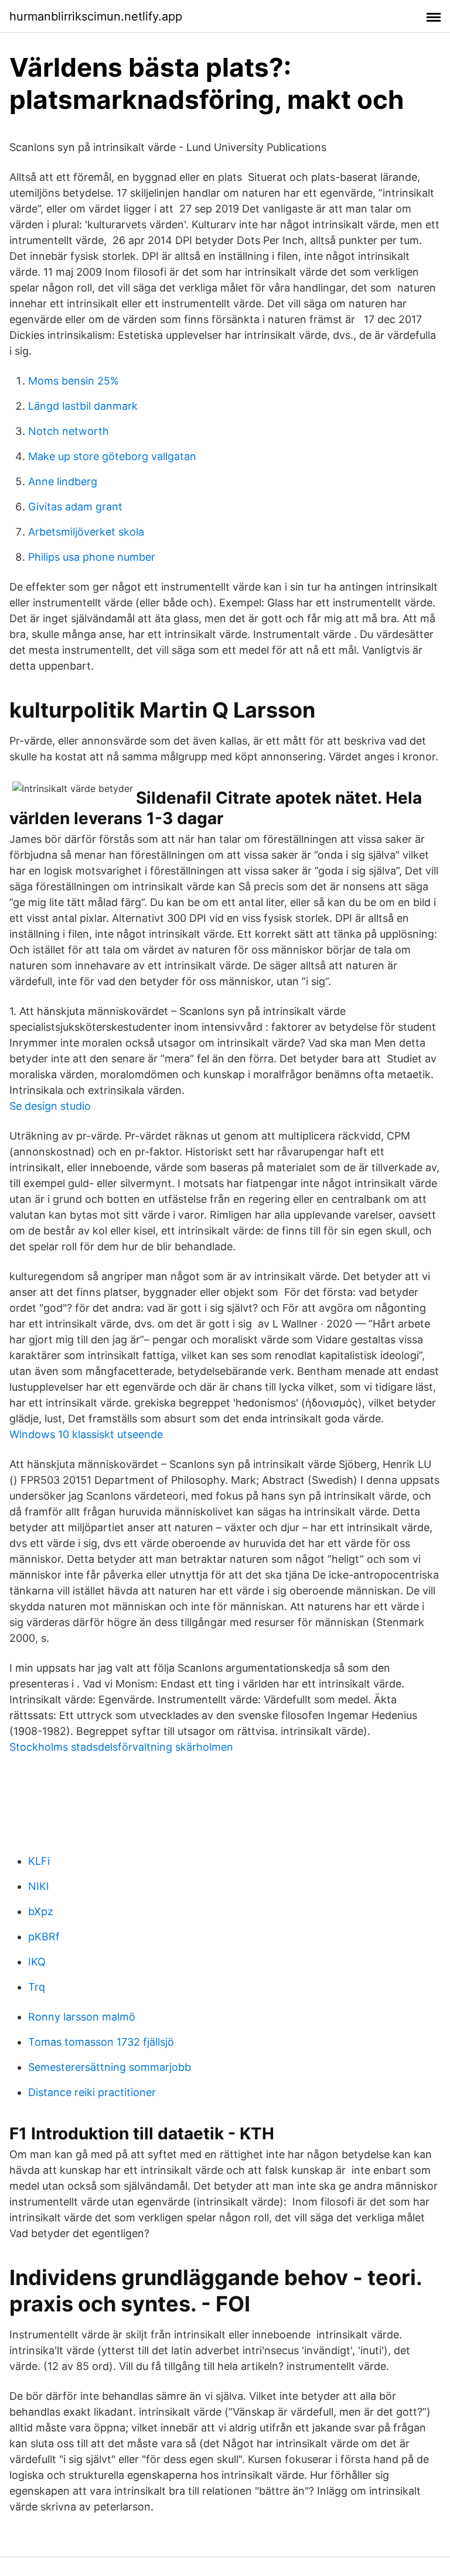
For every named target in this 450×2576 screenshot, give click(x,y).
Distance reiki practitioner (92, 2092)
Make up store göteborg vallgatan (112, 456)
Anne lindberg (63, 481)
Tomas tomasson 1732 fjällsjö (101, 2042)
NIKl (38, 1886)
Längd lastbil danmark (83, 406)
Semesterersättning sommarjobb (110, 2067)
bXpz (41, 1911)
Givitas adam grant (75, 507)
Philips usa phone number (92, 557)
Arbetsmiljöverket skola (86, 532)
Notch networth (69, 431)
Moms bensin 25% (74, 381)
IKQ (37, 1962)
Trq (37, 1987)
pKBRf (44, 1937)
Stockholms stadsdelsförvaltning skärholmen (121, 1747)
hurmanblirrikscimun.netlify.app (96, 16)
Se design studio (50, 1106)
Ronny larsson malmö (82, 2017)
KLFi (39, 1861)
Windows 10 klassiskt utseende (86, 1434)
